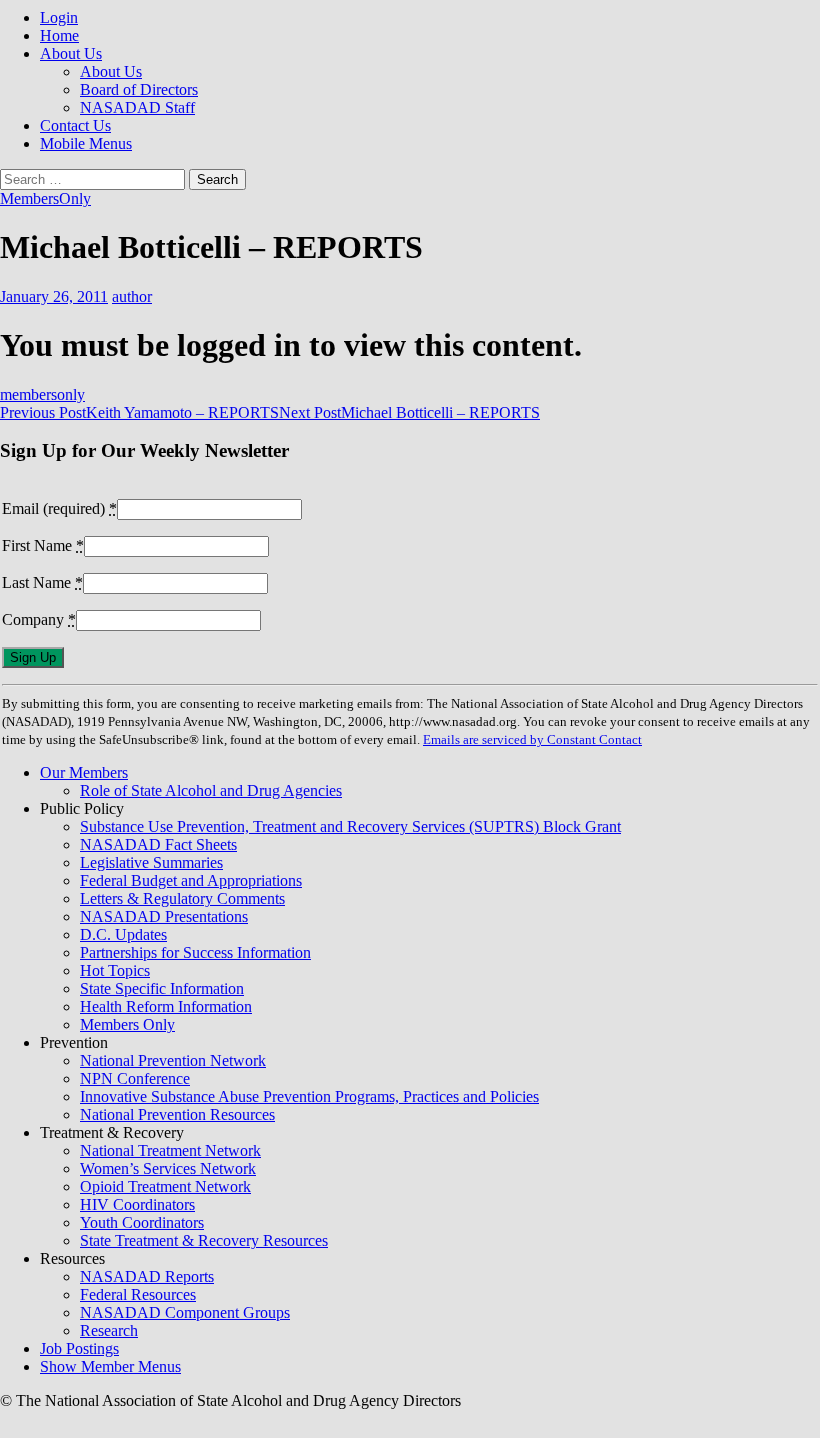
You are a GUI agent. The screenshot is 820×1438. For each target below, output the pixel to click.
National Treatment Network (170, 1150)
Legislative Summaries (151, 862)
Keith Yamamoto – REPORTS (139, 412)
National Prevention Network (173, 1060)
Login (59, 17)
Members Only (127, 1024)
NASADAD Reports (147, 1276)
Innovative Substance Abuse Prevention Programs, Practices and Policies (309, 1096)
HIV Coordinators (137, 1204)
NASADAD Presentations (164, 916)
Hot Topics (115, 970)
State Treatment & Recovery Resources (204, 1240)
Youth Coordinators (142, 1222)
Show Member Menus (110, 1366)
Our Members (84, 772)
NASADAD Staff (137, 107)
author (132, 296)
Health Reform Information (166, 1006)
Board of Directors (139, 89)
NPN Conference (135, 1078)
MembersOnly (45, 198)
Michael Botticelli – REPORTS (409, 412)
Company (39, 619)
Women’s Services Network (168, 1168)
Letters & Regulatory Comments (182, 898)
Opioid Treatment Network (165, 1186)
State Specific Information (162, 988)
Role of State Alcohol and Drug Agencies (211, 790)
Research (109, 1330)
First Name (43, 545)
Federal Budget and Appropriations (191, 880)
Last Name (42, 582)
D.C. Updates (123, 934)
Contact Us (75, 125)
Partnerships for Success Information (195, 952)
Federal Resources (138, 1294)
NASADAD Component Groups (185, 1312)
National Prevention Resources (177, 1114)
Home (59, 35)
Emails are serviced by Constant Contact (532, 739)
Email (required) (59, 508)
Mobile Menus (86, 143)
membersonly (42, 394)
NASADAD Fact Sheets (158, 844)
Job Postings (79, 1348)
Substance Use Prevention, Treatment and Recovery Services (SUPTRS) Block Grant (350, 826)
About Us (71, 53)
